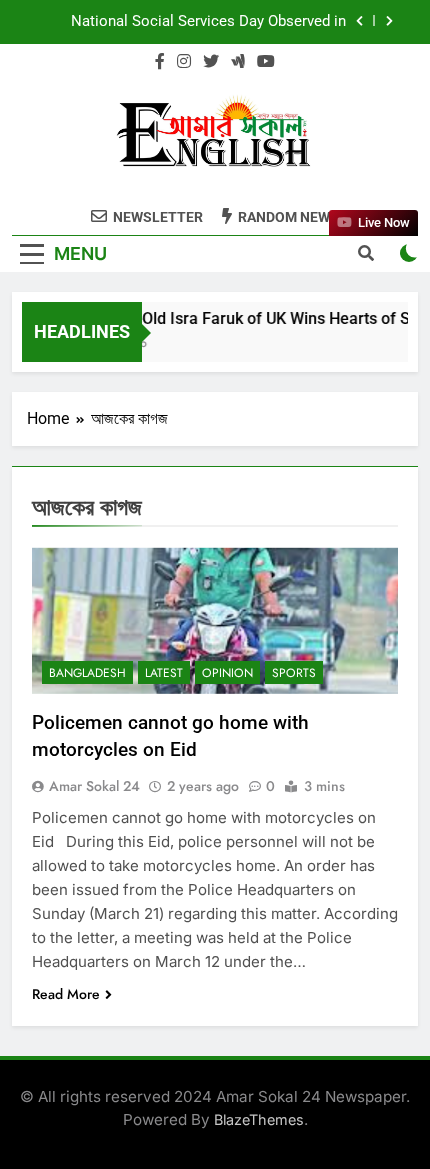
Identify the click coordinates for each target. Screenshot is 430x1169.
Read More (66, 994)
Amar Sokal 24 (94, 786)
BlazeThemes (259, 1119)
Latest (164, 673)
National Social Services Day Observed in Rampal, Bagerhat (208, 22)
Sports (294, 673)
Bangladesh (87, 673)
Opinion (227, 673)
